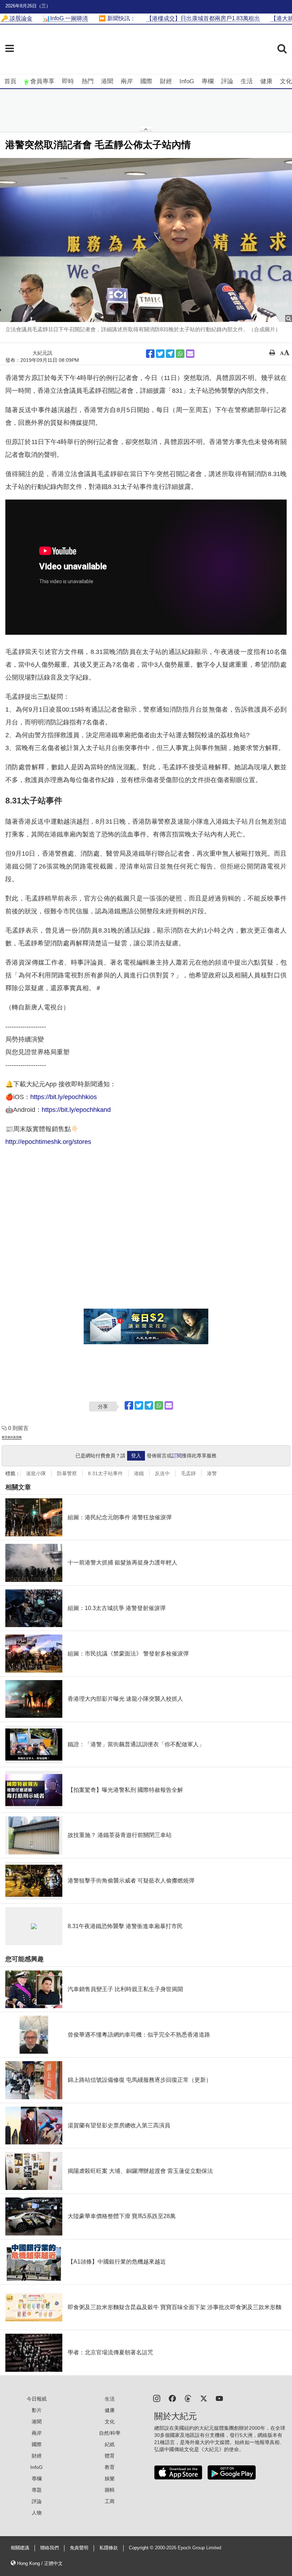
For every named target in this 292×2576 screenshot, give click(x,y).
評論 (227, 81)
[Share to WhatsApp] (180, 354)
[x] (204, 2398)
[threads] (188, 2398)
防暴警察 (67, 1473)
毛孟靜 (188, 1473)
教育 (110, 2467)
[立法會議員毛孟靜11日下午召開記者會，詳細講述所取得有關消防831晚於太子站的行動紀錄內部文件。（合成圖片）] (146, 240)
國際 (146, 81)
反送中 (162, 1473)
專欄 (208, 81)
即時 (68, 81)
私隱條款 (109, 2548)
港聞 (107, 81)
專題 (37, 2490)
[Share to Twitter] (160, 354)
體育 (110, 2456)
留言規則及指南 (12, 1437)
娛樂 (110, 2479)
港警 (212, 1473)
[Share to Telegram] (170, 354)
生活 (247, 81)
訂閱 (177, 1456)
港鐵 (139, 1473)
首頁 (10, 81)
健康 (266, 81)
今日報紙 (37, 2399)
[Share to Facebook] (150, 354)
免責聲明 (79, 2548)
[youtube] (219, 2398)
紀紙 (110, 2444)
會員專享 (42, 81)
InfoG (187, 81)
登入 (136, 1456)
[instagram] (157, 2398)
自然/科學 (110, 2433)
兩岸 (127, 81)
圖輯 (110, 2490)
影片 (37, 2410)
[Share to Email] (190, 354)
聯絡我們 (49, 2548)
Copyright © (142, 2548)
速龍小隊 (36, 1473)
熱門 (88, 81)
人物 (37, 2513)
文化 (286, 81)
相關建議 (20, 2548)
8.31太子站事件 (105, 1473)
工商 (110, 2501)
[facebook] (172, 2398)
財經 (166, 81)
